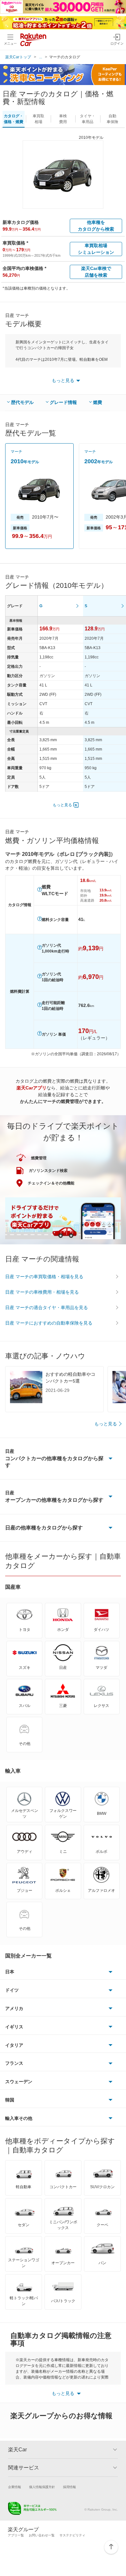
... (41, 57)
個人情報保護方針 (42, 2487)
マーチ (16, 452)
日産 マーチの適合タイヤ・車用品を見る (47, 1307)
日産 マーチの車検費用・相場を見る (42, 1292)
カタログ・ (14, 119)
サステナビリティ (72, 2535)
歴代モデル (22, 402)
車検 (63, 119)
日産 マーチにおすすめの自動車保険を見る (49, 1323)
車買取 (38, 119)
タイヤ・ (88, 119)
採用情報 (69, 2487)
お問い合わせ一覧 (42, 2535)
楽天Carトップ (18, 57)
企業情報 (15, 2487)
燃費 (98, 402)
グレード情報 (63, 402)
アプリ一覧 (16, 2535)
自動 (112, 119)
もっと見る (62, 805)
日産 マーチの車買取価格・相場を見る (44, 1277)
